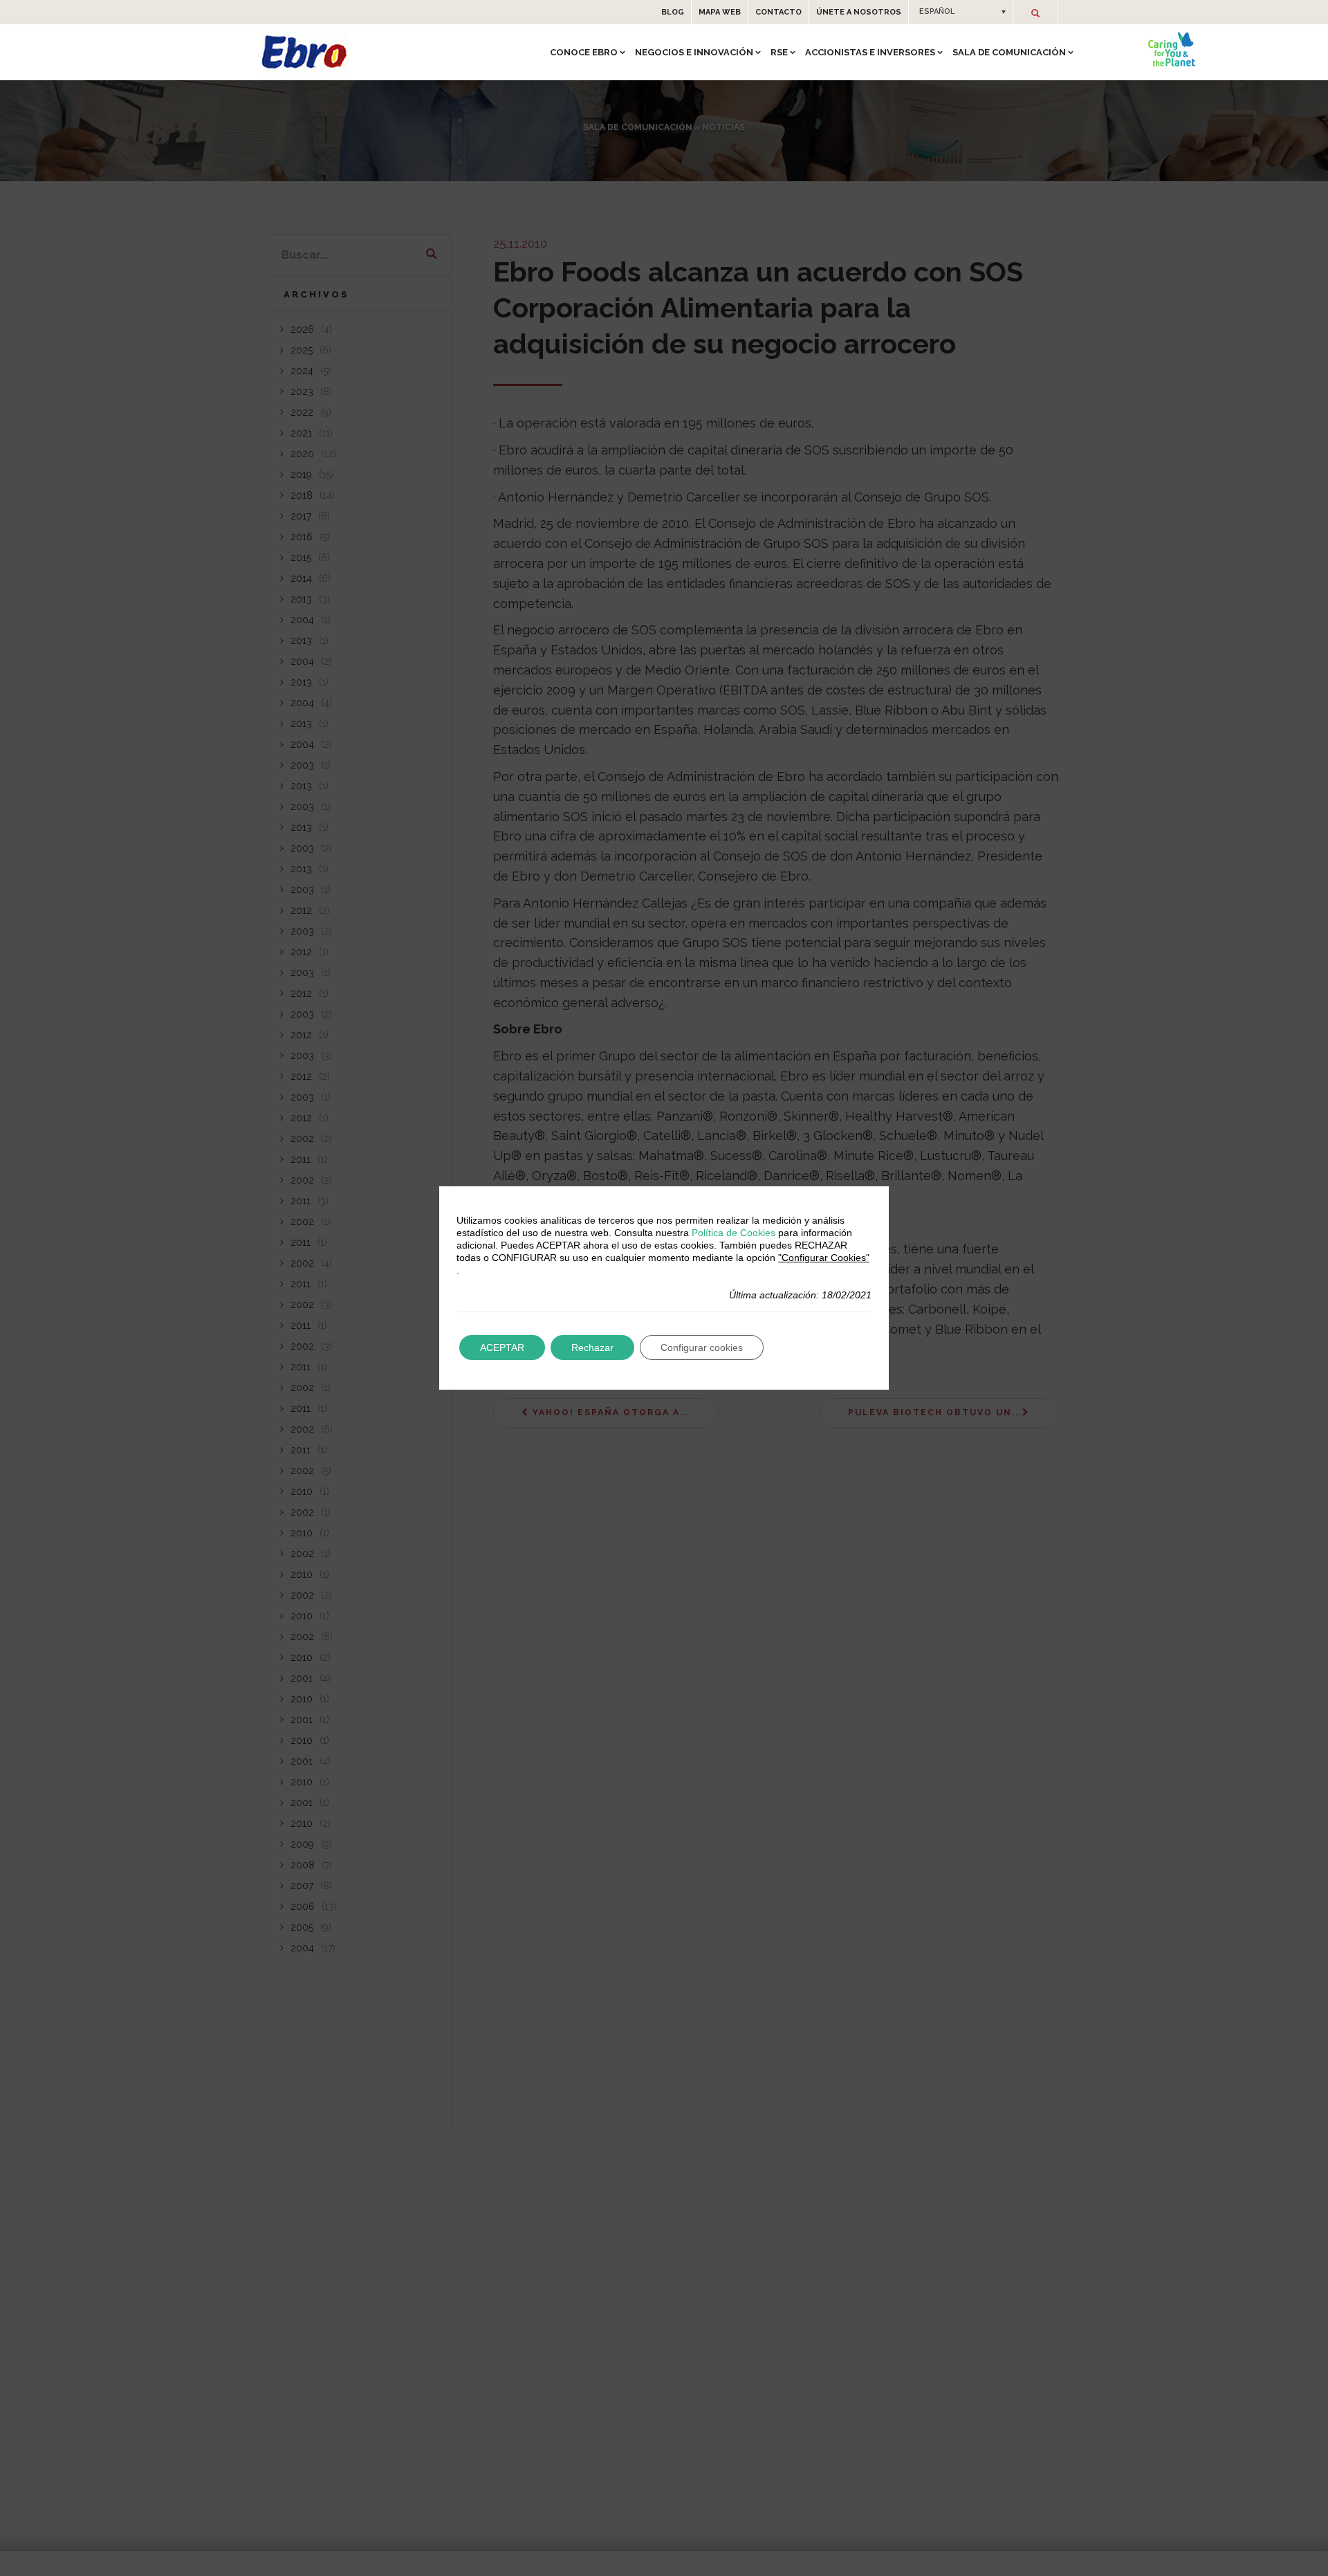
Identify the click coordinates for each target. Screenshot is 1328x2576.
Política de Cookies (734, 1233)
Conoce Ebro (584, 52)
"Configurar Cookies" (824, 1258)
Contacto (778, 12)
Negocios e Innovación (694, 52)
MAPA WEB (720, 12)
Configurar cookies (702, 1347)
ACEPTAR (502, 1347)
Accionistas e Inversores (870, 52)
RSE (779, 52)
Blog (673, 12)
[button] (961, 12)
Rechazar (592, 1347)
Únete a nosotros (859, 12)
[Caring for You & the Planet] (1172, 49)
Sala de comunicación (1009, 52)
